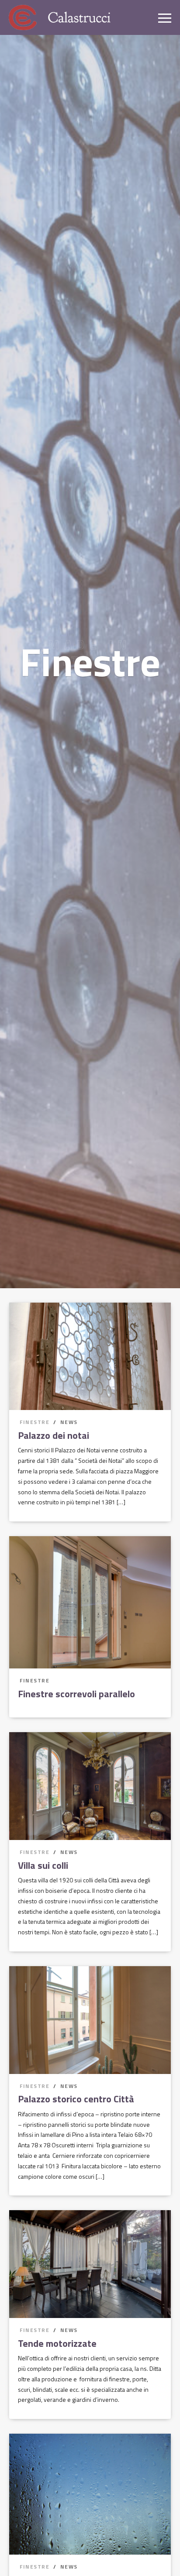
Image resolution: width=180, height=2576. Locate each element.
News (69, 1422)
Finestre (35, 1422)
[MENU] (165, 17)
